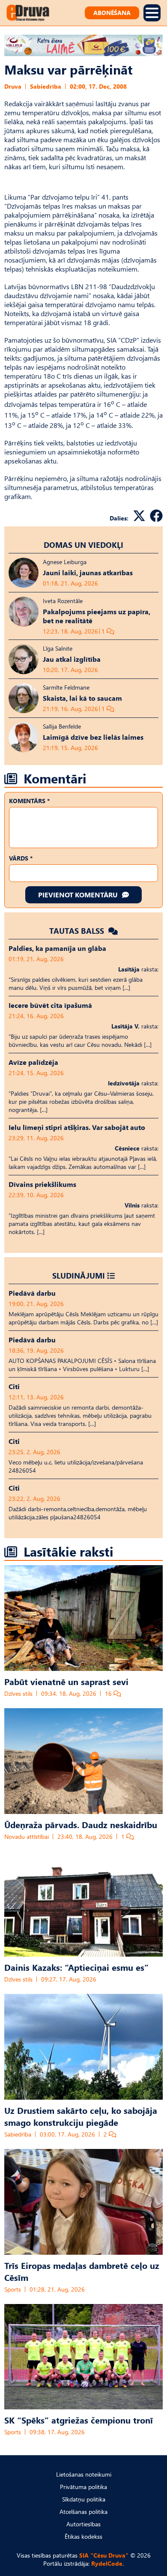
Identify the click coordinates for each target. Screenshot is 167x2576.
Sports (13, 2289)
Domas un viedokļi (83, 545)
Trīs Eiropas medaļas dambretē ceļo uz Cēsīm (82, 2271)
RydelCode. (108, 2563)
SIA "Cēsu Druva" (104, 2555)
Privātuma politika (83, 2487)
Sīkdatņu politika (84, 2499)
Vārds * (21, 858)
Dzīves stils (18, 1693)
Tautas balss (78, 931)
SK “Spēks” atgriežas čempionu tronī (79, 2420)
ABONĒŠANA (112, 13)
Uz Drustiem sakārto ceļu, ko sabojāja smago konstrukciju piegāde (81, 2116)
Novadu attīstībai (27, 1836)
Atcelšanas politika (83, 2512)
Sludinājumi (79, 1275)
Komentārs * (29, 801)
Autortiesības (83, 2524)
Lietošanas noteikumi (84, 2474)
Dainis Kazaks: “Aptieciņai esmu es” (76, 1967)
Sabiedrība (46, 86)
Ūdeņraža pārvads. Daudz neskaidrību (81, 1824)
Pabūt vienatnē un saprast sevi (66, 1681)
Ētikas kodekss (83, 2536)
